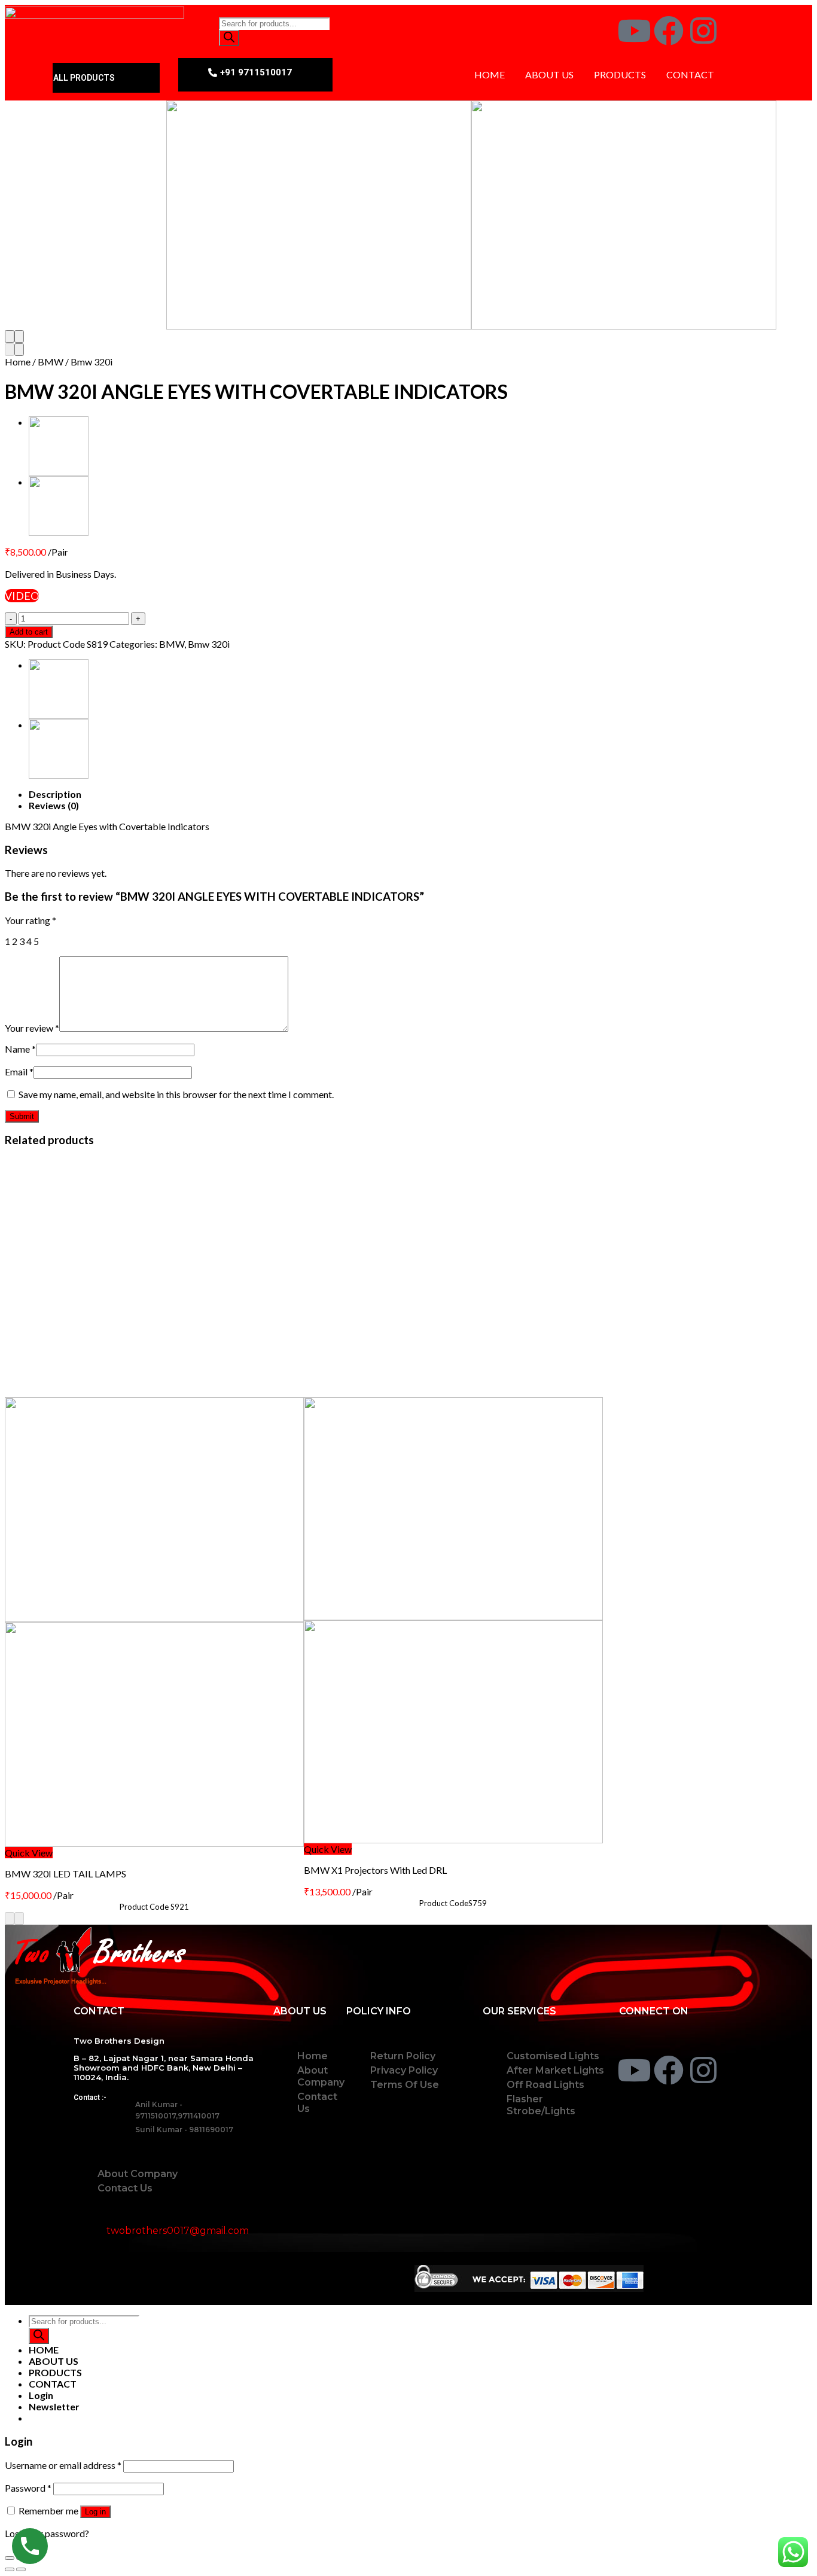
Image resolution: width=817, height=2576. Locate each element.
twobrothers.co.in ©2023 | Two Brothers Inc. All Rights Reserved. (234, 2278)
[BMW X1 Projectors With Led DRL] (331, 506)
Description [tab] (55, 794)
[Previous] (10, 336)
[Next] (19, 336)
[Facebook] (669, 31)
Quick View (29, 1853)
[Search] (229, 38)
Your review (32, 1028)
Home (18, 362)
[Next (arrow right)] (21, 2569)
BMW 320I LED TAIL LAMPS (65, 1874)
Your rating (31, 920)
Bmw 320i (92, 362)
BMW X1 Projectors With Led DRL (375, 1870)
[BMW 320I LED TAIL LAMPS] (331, 446)
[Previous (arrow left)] (10, 2569)
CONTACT (690, 74)
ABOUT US (549, 74)
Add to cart (29, 632)
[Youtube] (634, 31)
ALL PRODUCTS (84, 78)
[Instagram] (703, 31)
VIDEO (22, 596)
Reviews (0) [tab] (54, 805)
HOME (490, 74)
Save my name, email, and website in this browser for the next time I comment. (176, 1094)
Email (19, 1071)
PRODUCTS (620, 74)
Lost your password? (47, 2533)
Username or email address (63, 2465)
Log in (95, 2512)
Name (20, 1049)
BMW (51, 362)
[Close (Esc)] (10, 2558)
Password (28, 2488)
